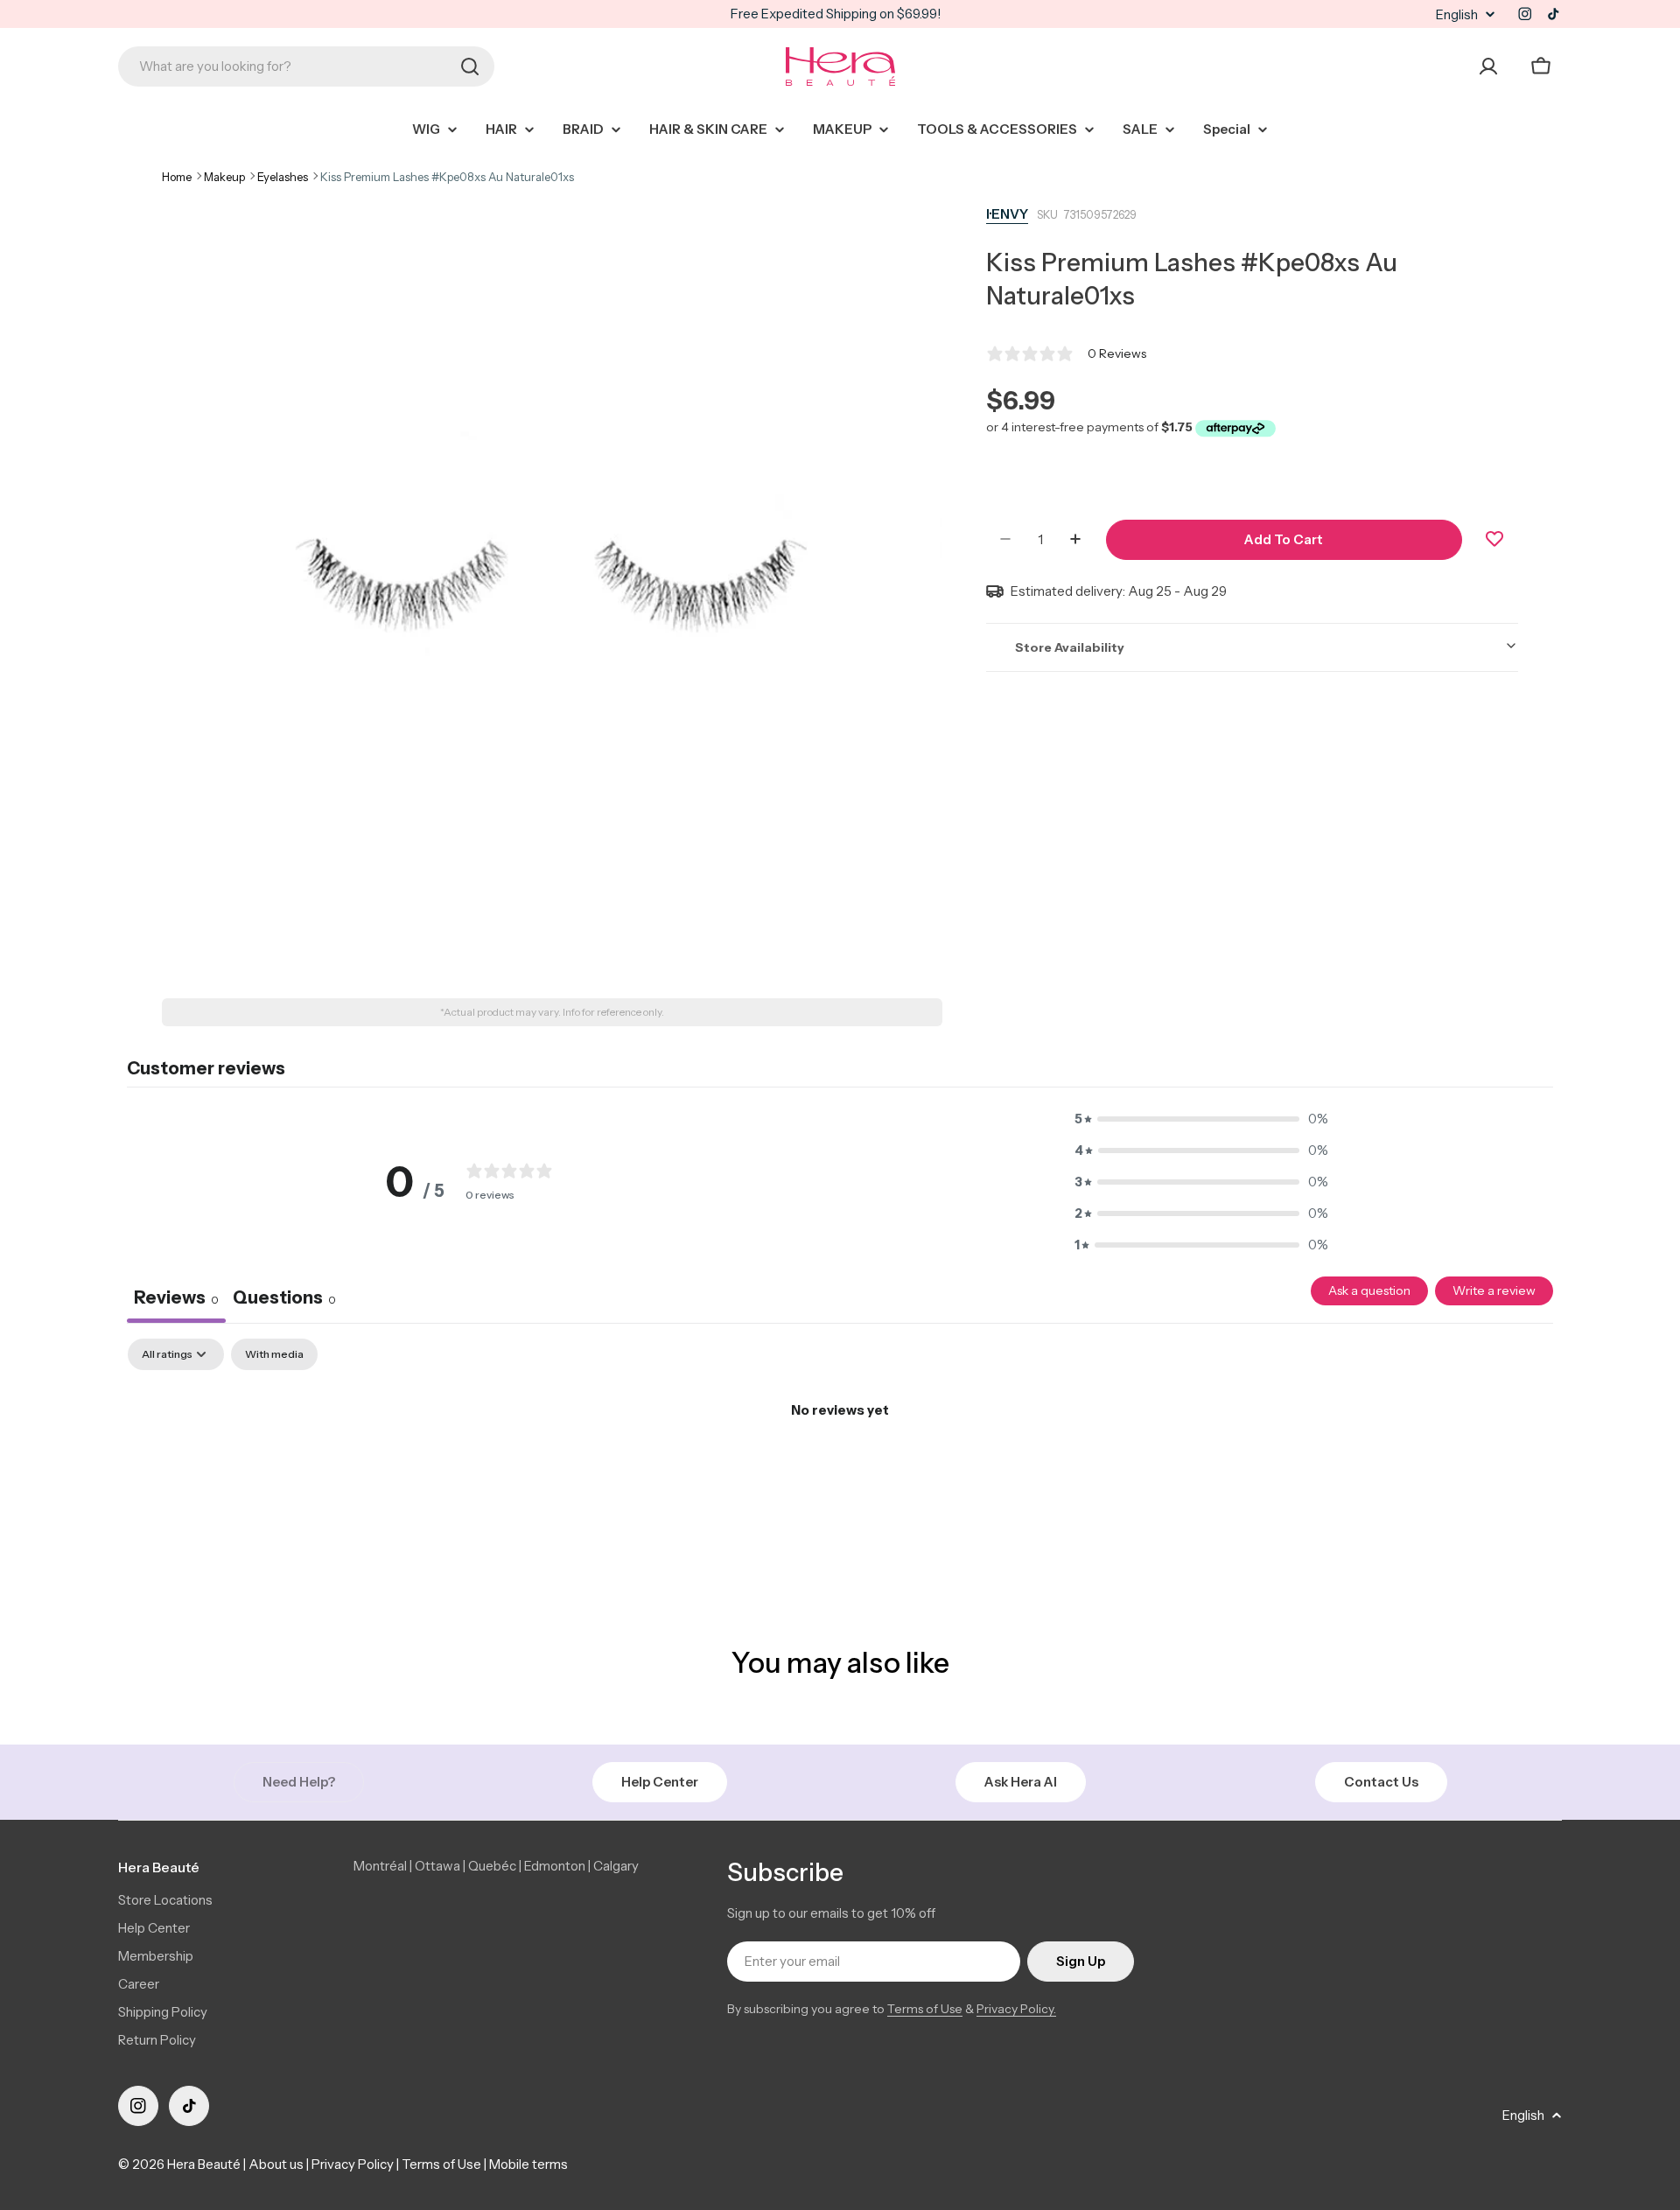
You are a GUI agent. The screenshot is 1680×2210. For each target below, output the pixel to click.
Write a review (1494, 1290)
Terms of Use (925, 2009)
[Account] (1488, 66)
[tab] (284, 1300)
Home (177, 177)
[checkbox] (274, 1354)
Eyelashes (283, 177)
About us (276, 2164)
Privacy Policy (353, 2164)
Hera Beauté (204, 2164)
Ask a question (1369, 1290)
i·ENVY (1007, 214)
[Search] (470, 66)
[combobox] (306, 66)
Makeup (224, 177)
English (1457, 14)
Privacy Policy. (1016, 2009)
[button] (1201, 1119)
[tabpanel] (840, 1469)
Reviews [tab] (176, 1297)
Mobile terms (528, 2164)
